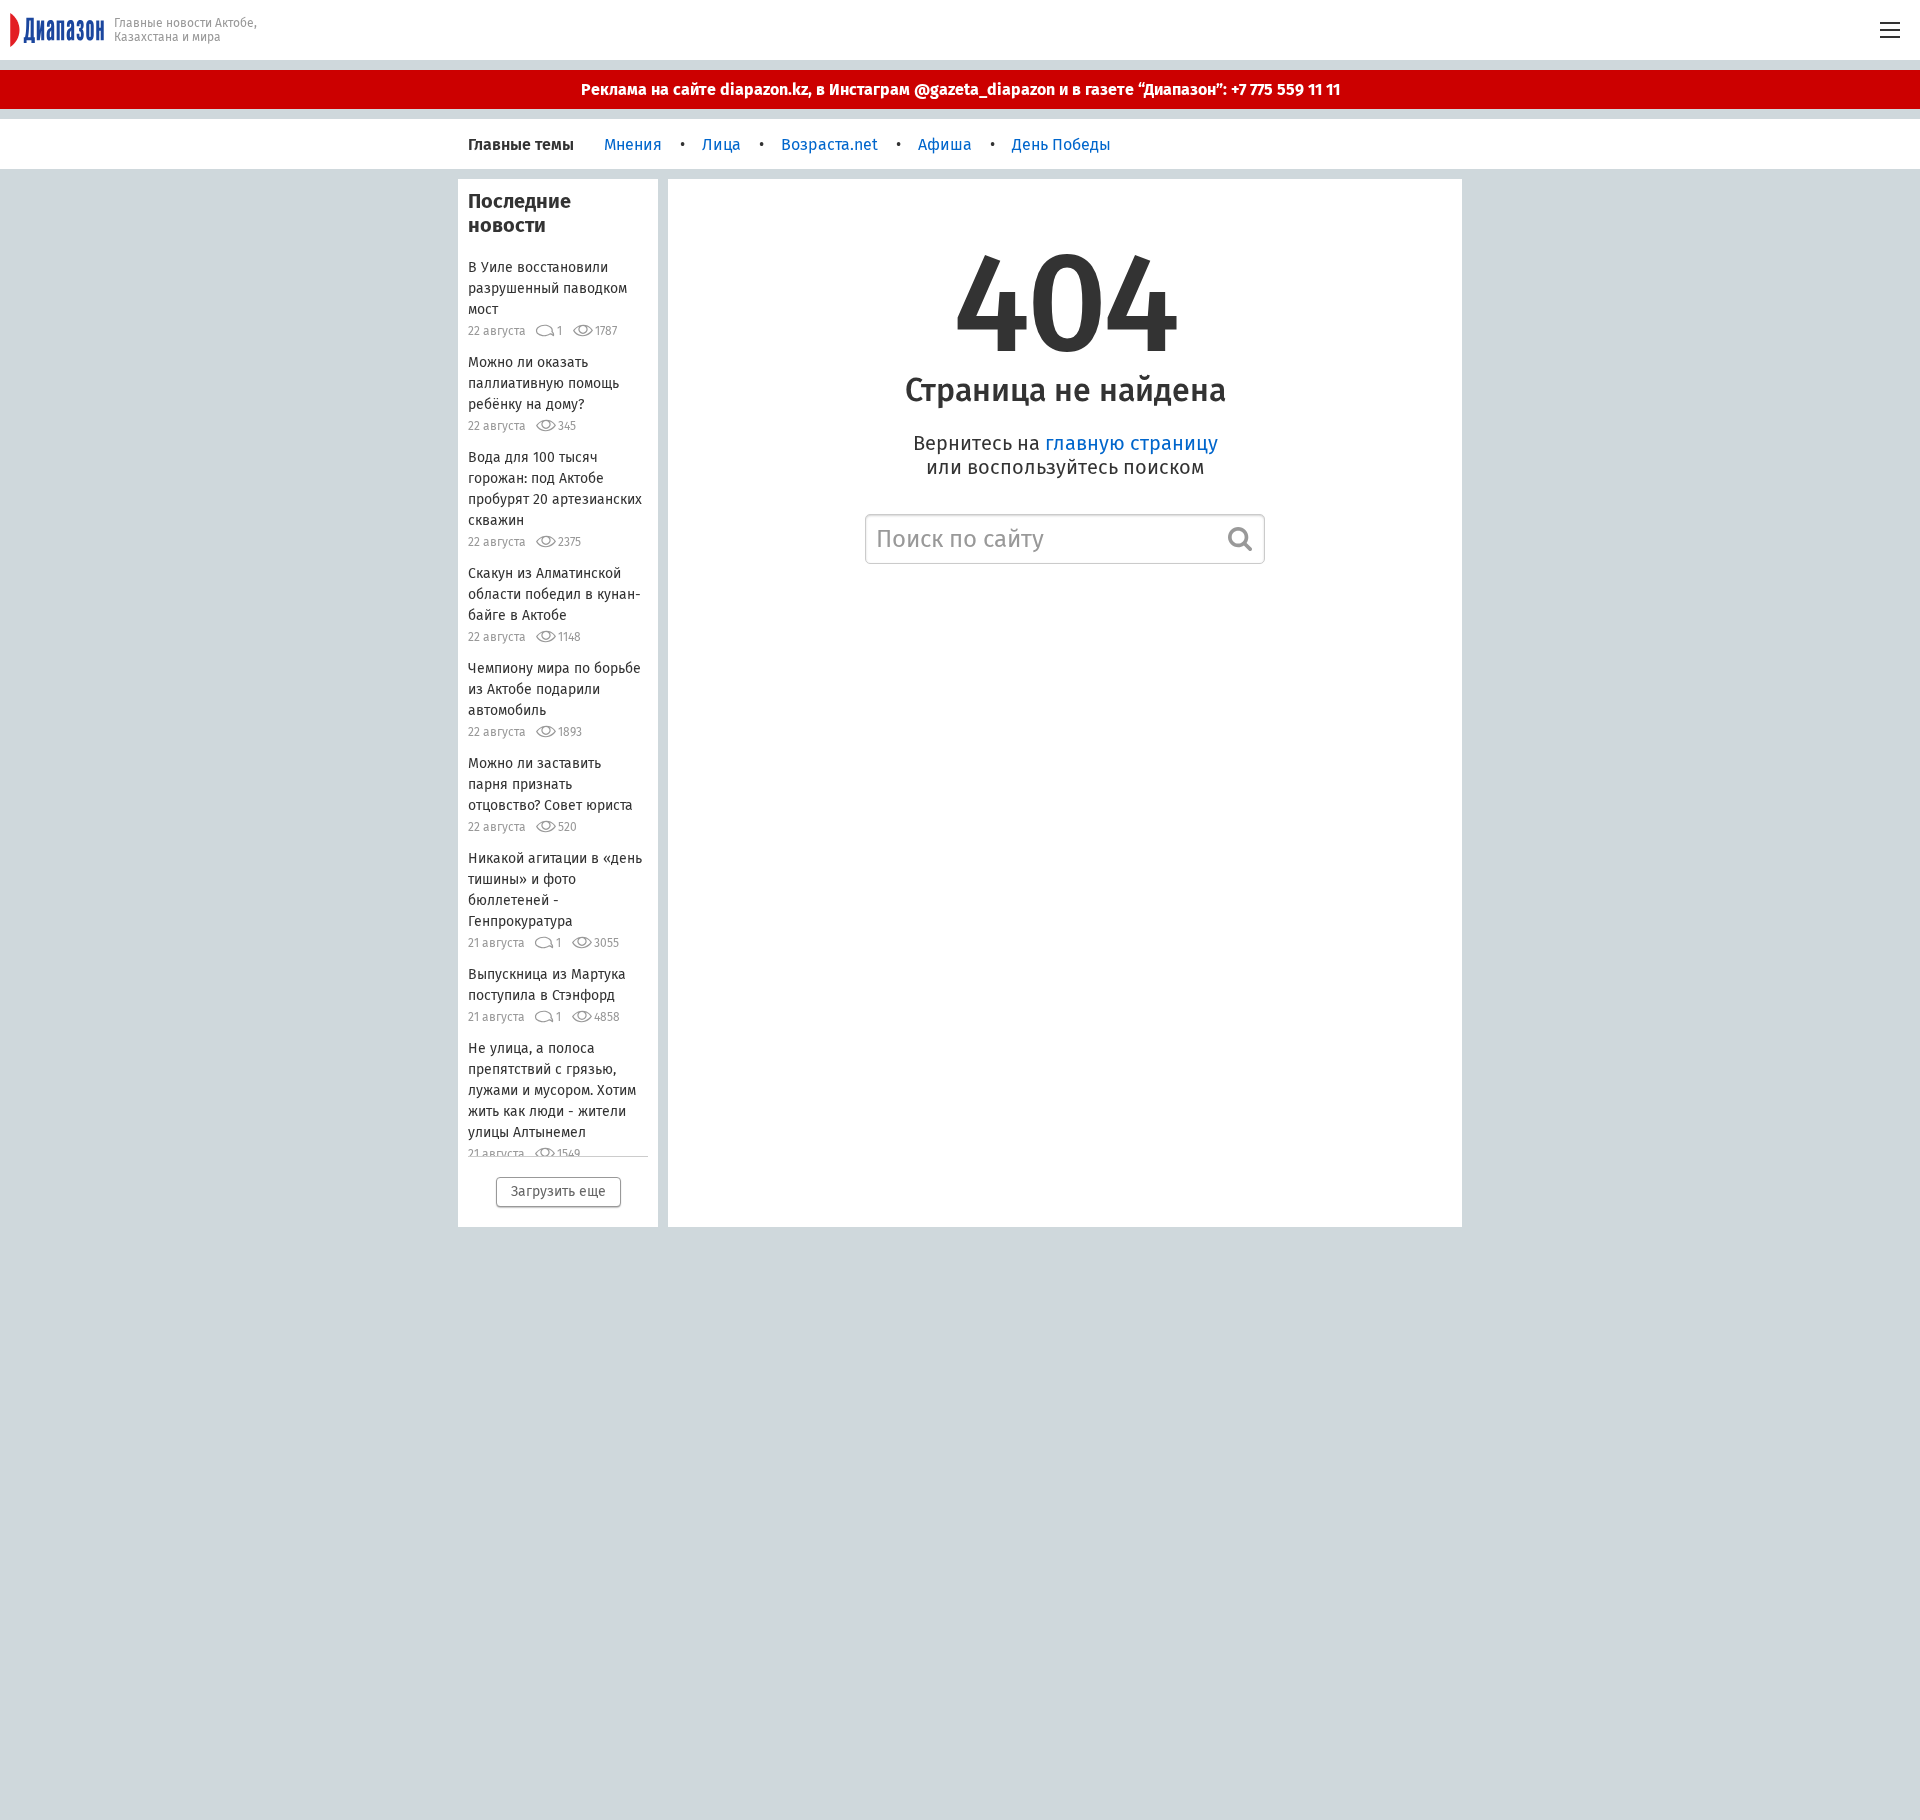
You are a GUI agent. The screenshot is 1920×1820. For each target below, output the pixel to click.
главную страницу (1131, 443)
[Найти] (1240, 539)
